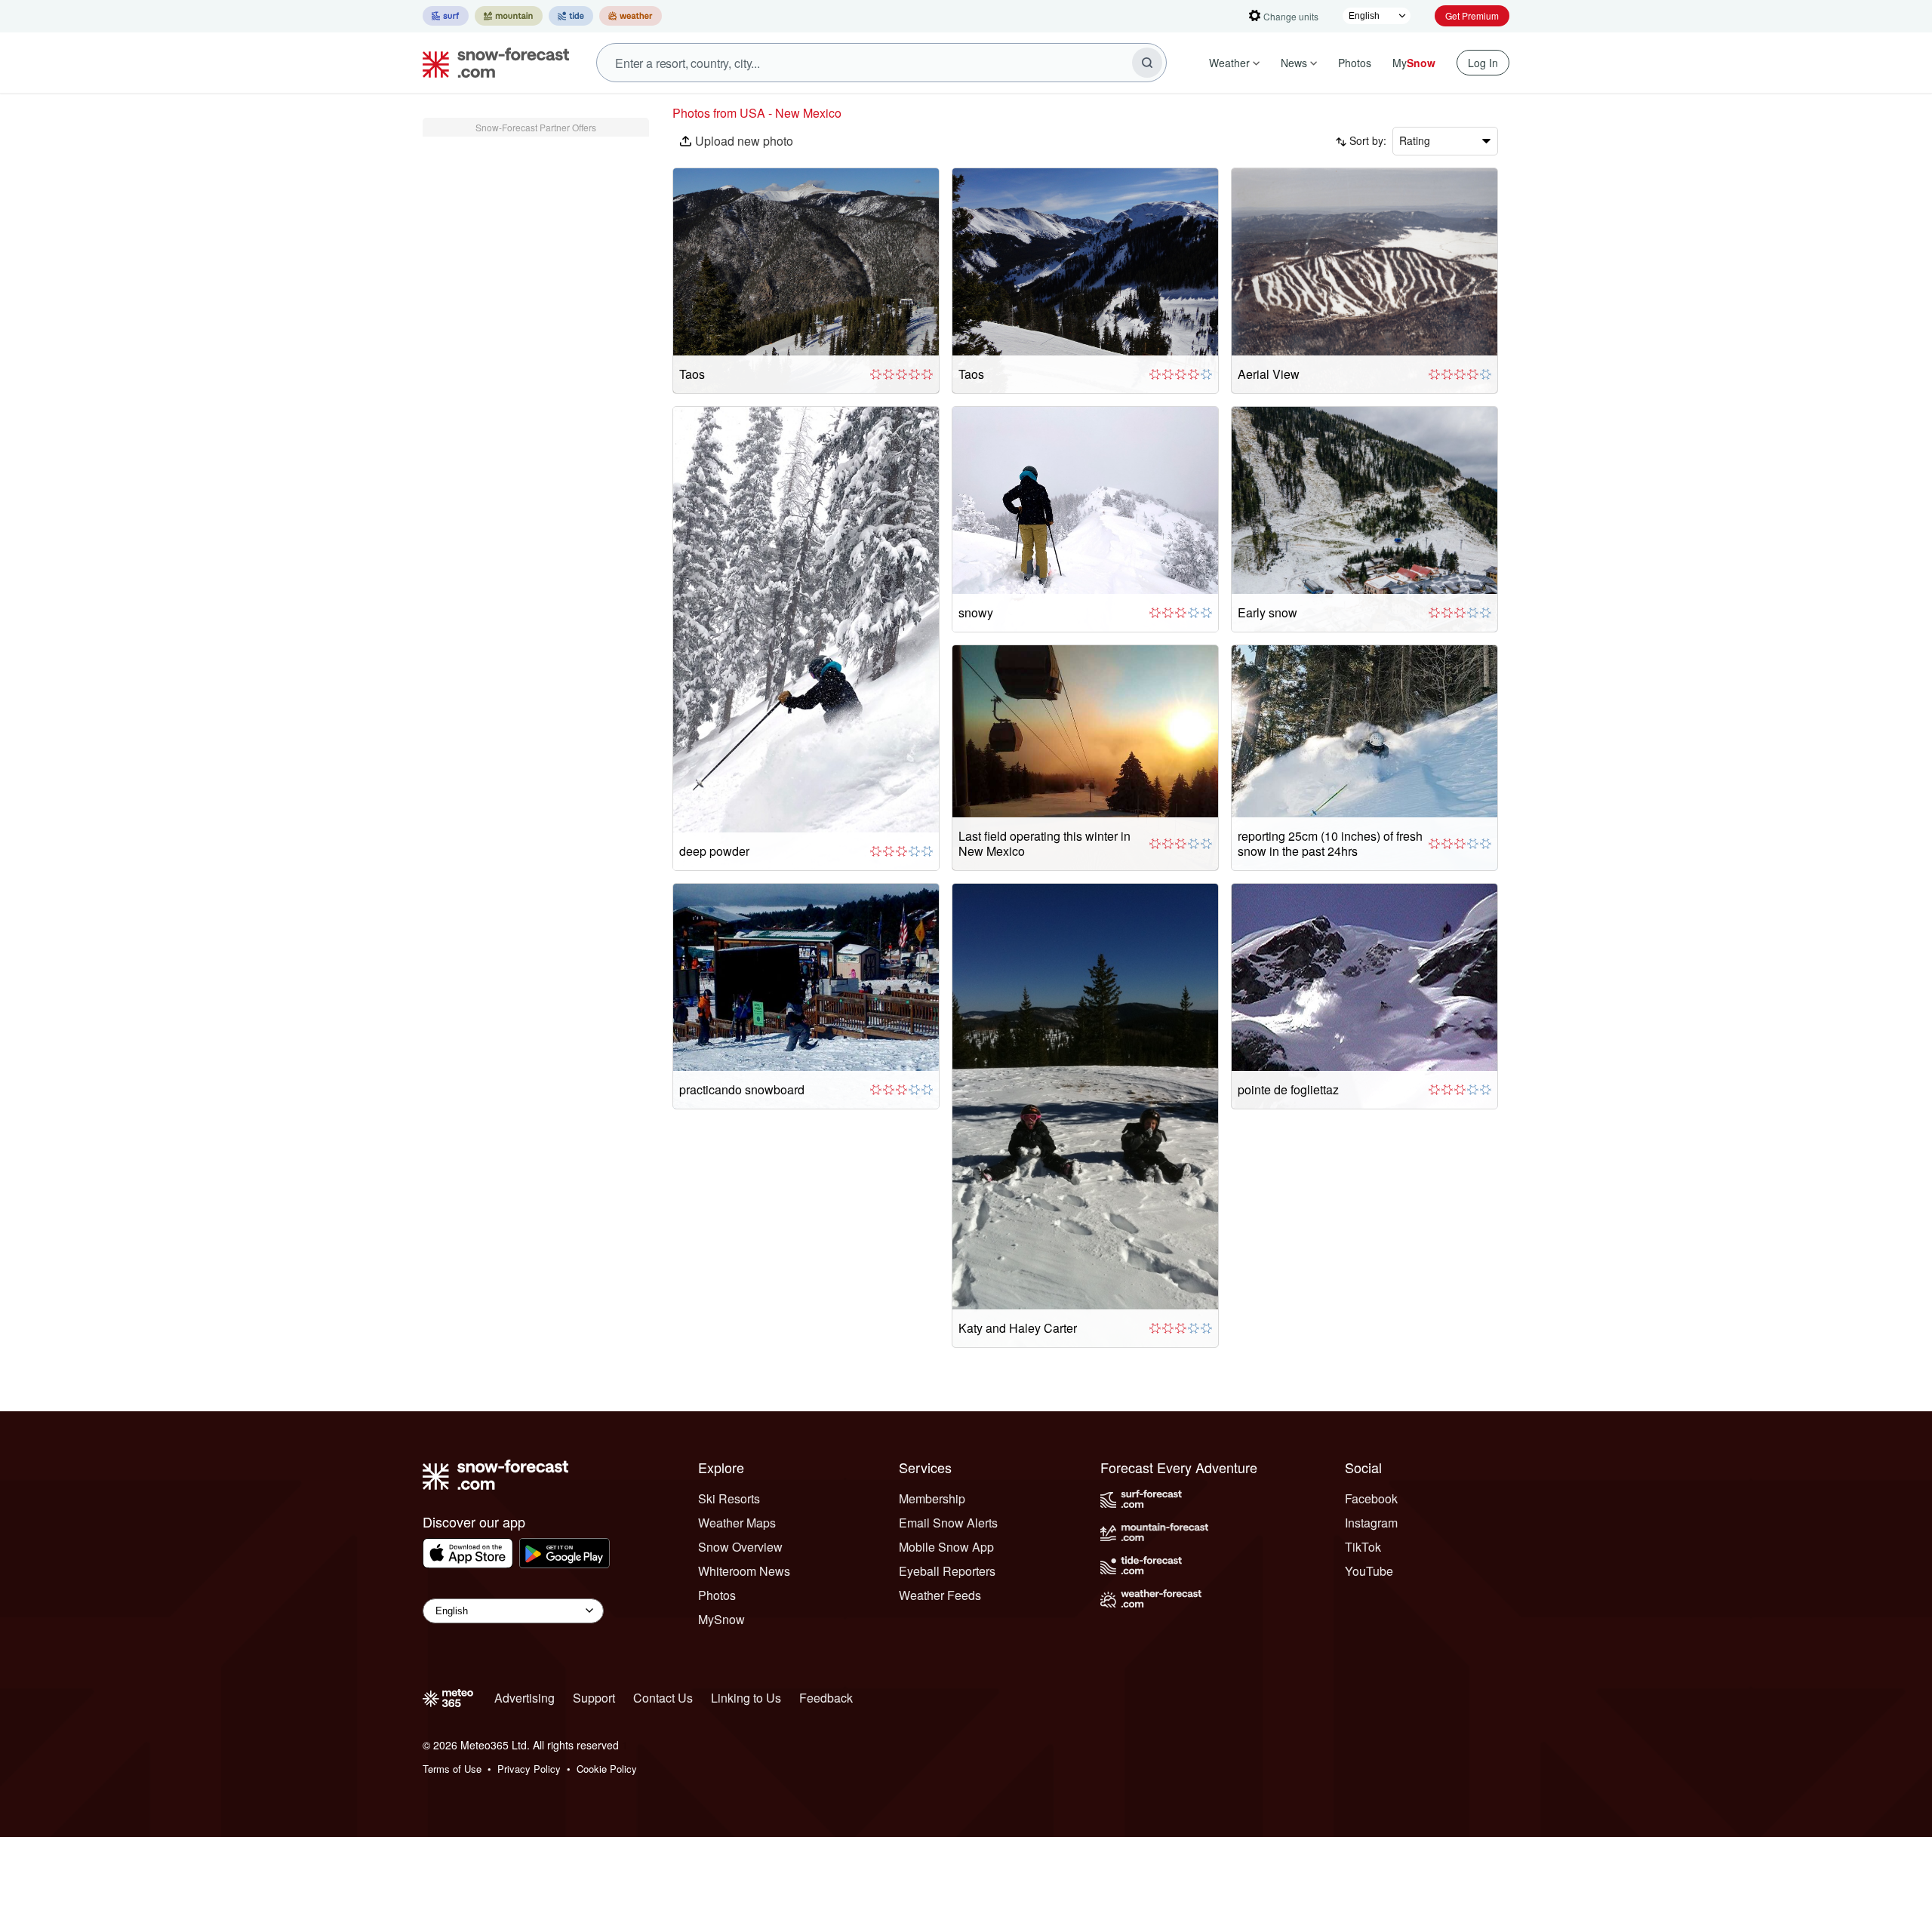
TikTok (1363, 1547)
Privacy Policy (529, 1769)
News (1294, 63)
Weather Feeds (940, 1595)
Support (594, 1698)
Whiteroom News (744, 1571)
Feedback (826, 1698)
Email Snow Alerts (948, 1523)
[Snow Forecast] (491, 63)
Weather (1229, 63)
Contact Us (663, 1698)
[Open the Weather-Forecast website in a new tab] (631, 16)
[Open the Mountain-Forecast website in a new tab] (509, 16)
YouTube (1369, 1571)
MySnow (721, 1619)
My (1414, 63)
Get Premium (1472, 15)
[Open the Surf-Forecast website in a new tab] (446, 16)
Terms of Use (452, 1769)
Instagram (1371, 1523)
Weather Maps (737, 1523)
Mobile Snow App (946, 1547)
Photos (1355, 63)
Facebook (1371, 1498)
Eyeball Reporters (947, 1571)
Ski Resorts (729, 1498)
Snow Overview (740, 1547)
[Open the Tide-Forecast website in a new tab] (571, 16)
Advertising (525, 1698)
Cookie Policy (607, 1769)
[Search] (1147, 63)
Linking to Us (746, 1698)
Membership (932, 1498)
